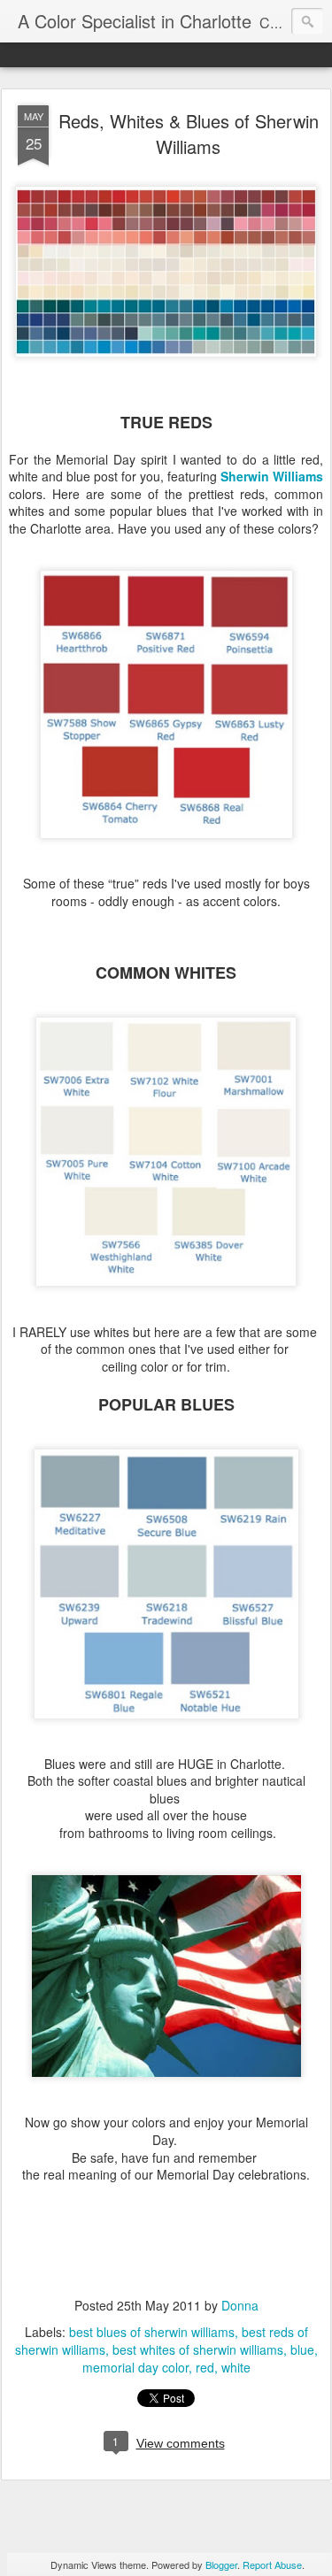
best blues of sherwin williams (152, 2332)
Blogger (221, 2564)
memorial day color (135, 2367)
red (205, 2367)
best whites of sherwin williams (198, 2349)
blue (302, 2349)
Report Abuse (272, 2564)
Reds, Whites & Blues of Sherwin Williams (189, 134)
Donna (240, 2305)
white (236, 2367)
